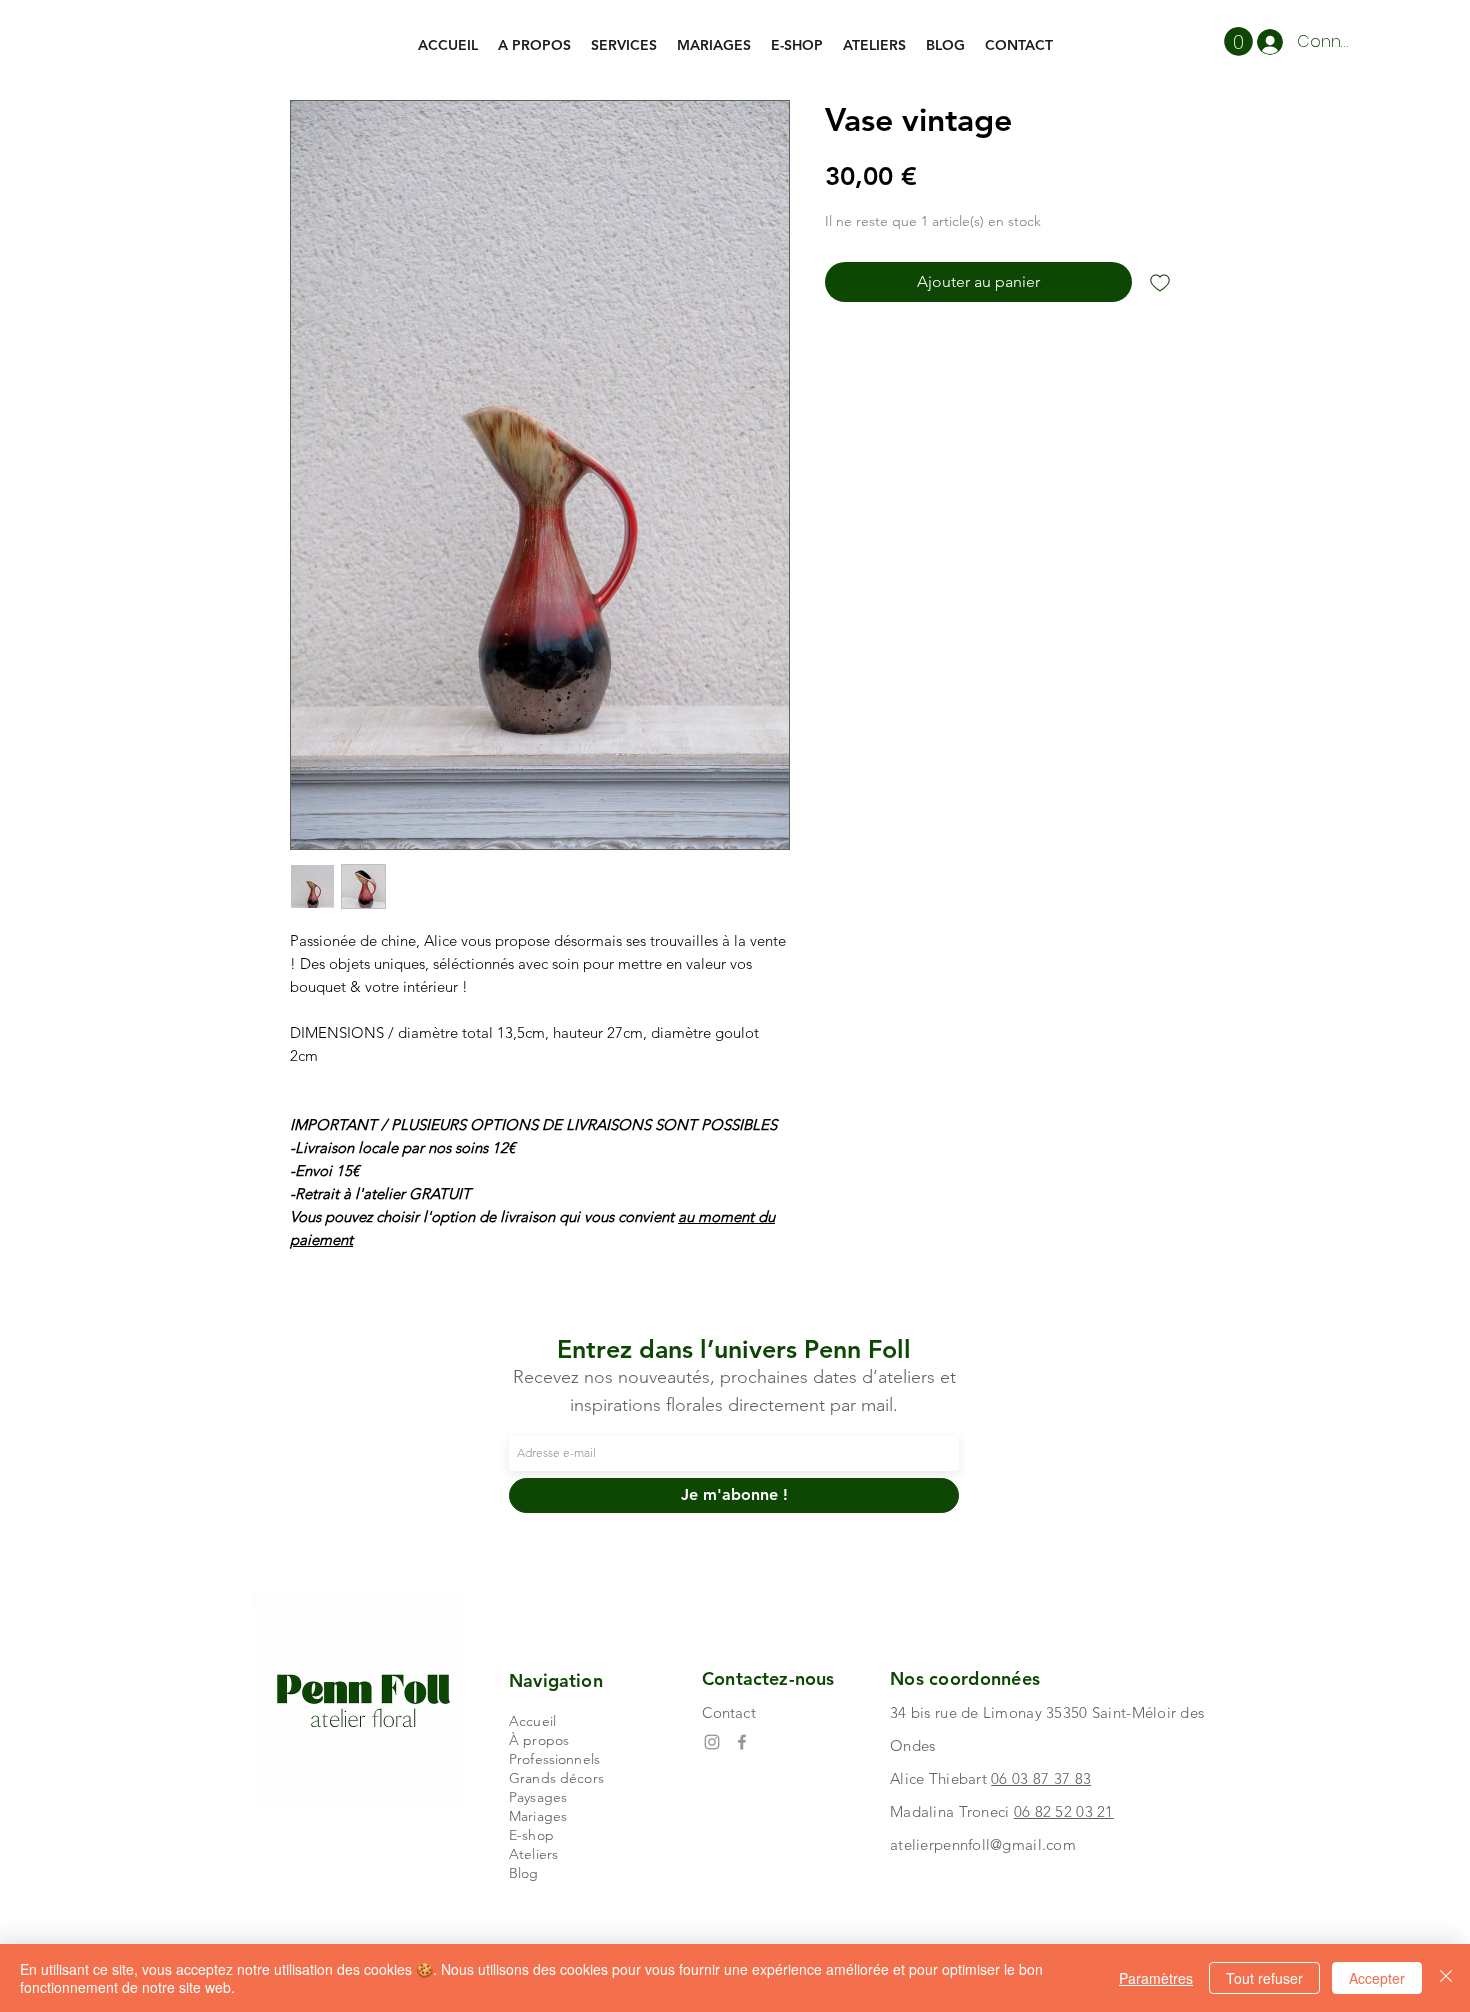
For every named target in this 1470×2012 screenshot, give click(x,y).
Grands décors (556, 1778)
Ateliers (533, 1854)
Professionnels (554, 1759)
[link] (1238, 41)
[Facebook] (742, 1742)
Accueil (532, 1721)
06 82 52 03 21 (1064, 1811)
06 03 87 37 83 (1041, 1778)
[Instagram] (712, 1742)
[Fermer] (1446, 1978)
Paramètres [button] (1156, 1978)
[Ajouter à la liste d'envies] (1160, 282)
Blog (524, 1873)
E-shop (531, 1835)
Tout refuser (1264, 1978)
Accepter (1377, 1978)
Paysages (538, 1797)
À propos (539, 1740)
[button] (624, 45)
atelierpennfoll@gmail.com (983, 1844)
